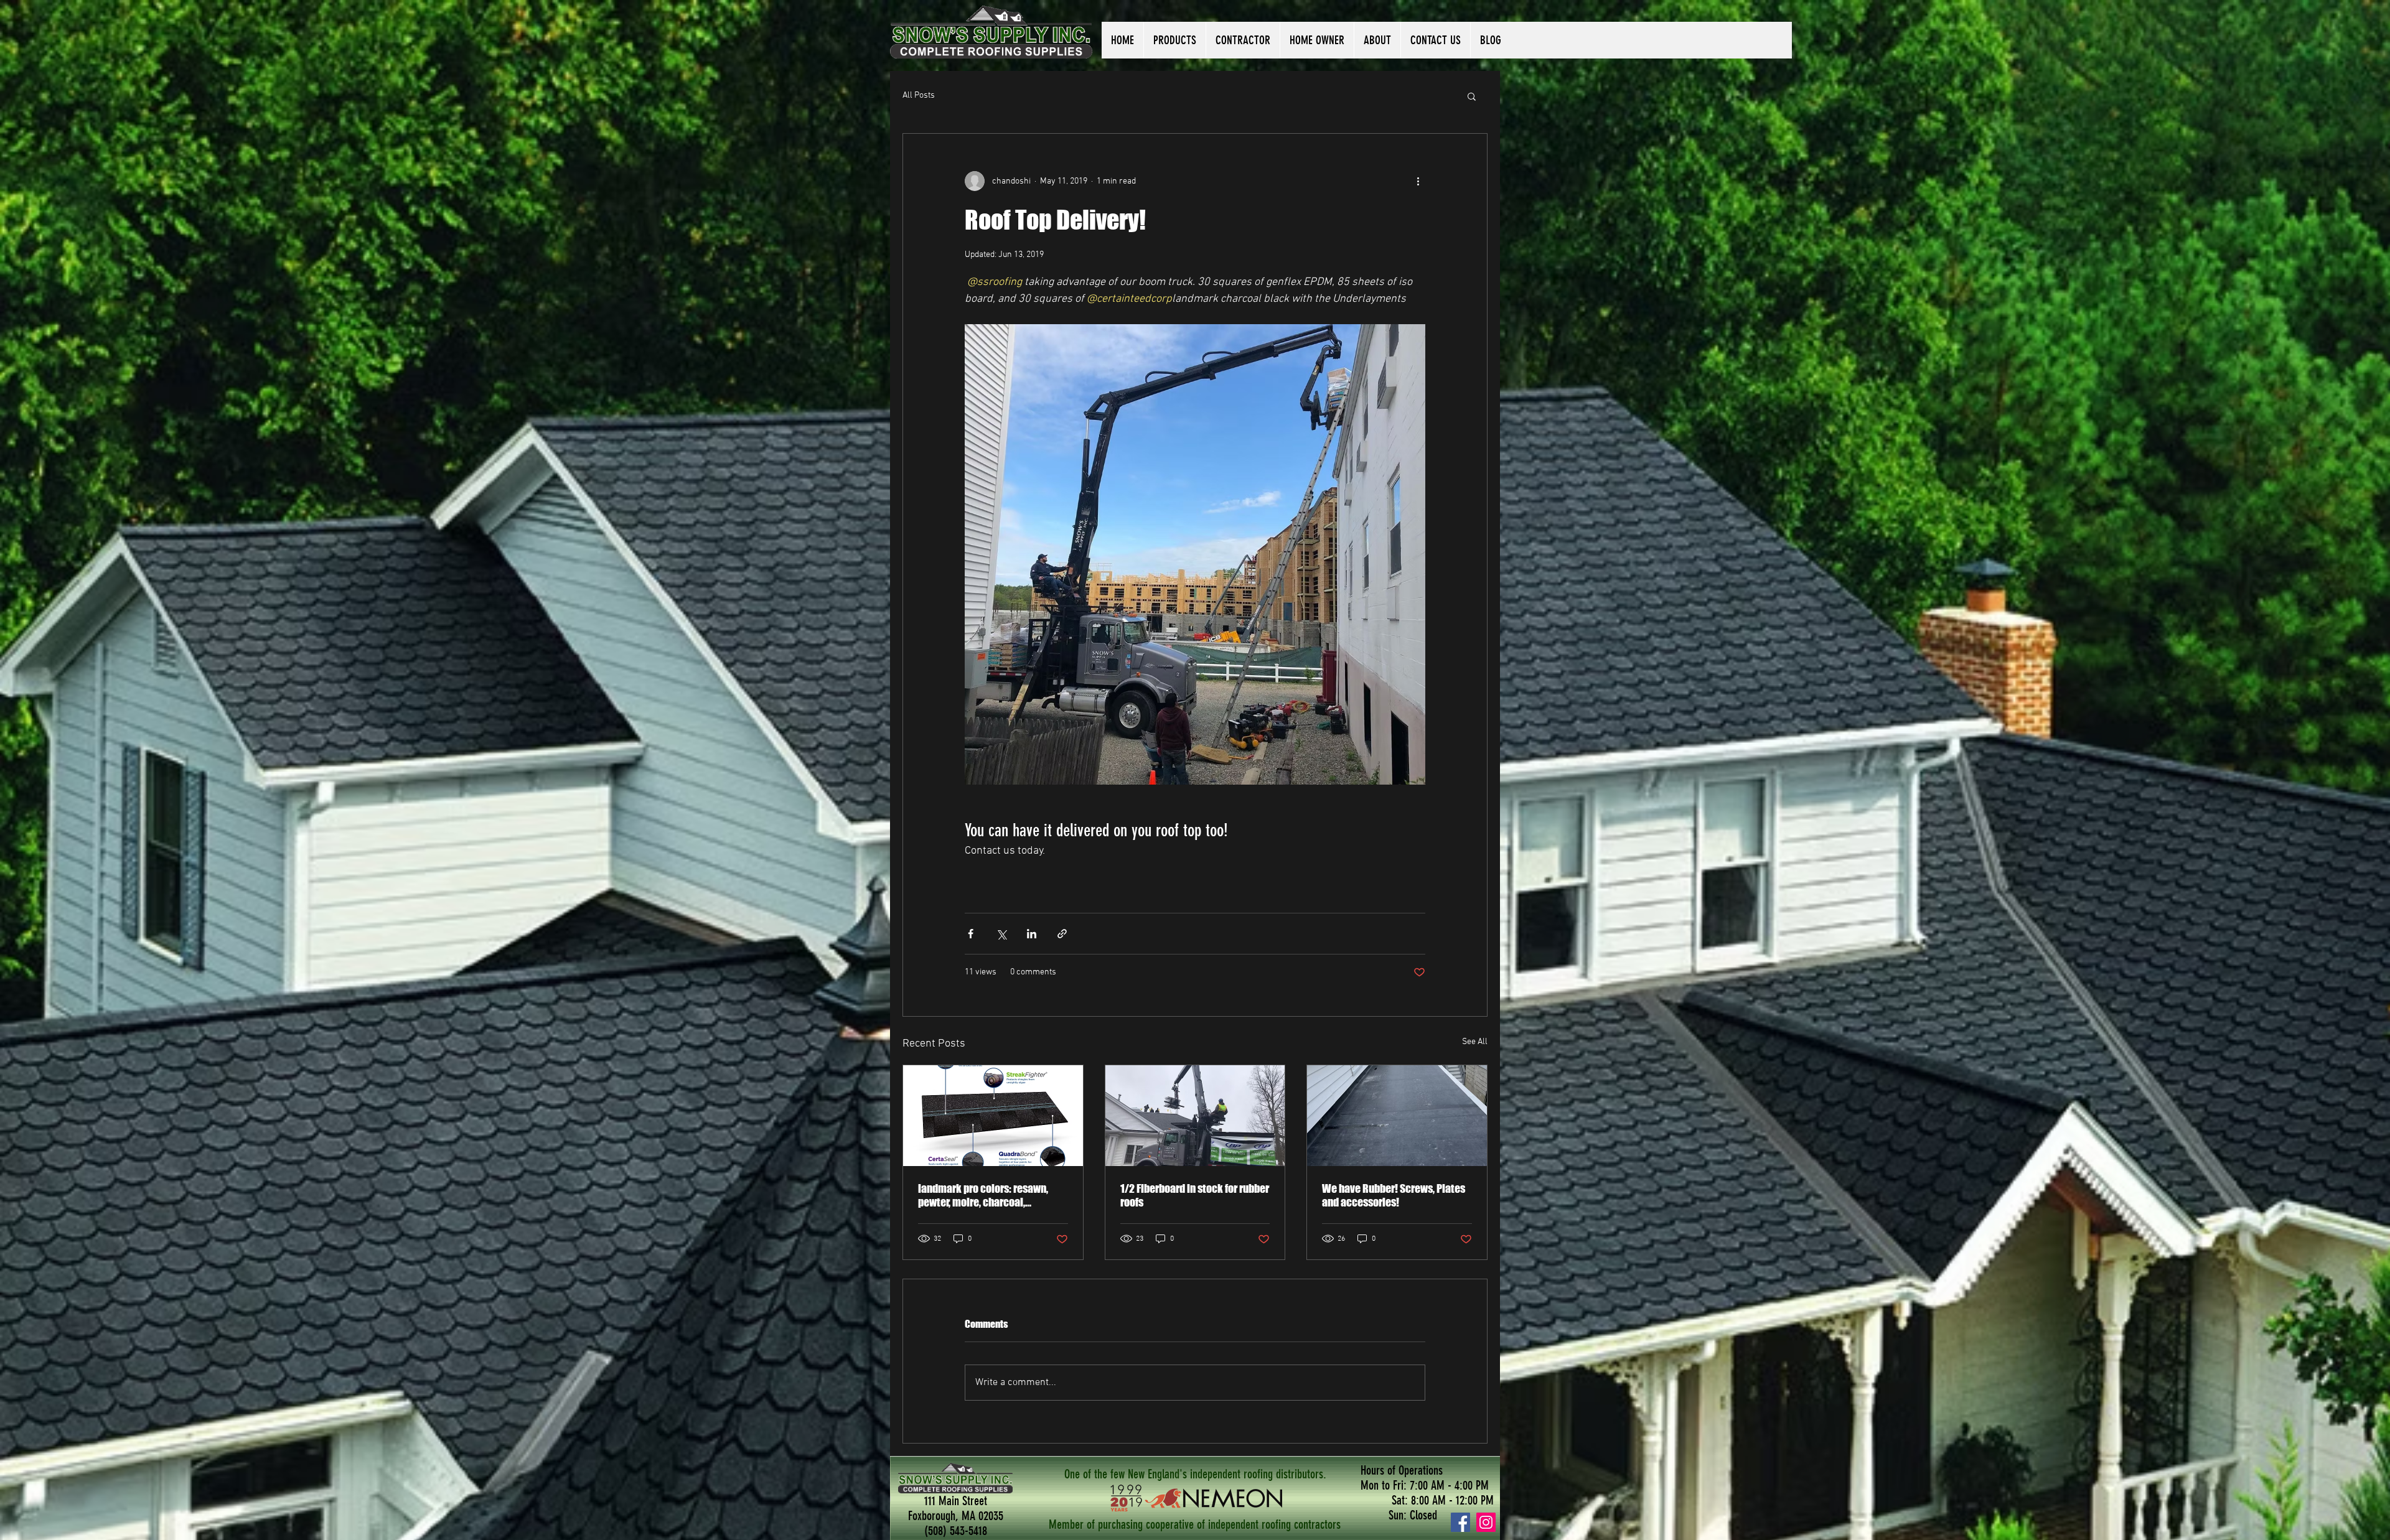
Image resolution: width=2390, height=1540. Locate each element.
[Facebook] (1460, 1522)
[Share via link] (1062, 934)
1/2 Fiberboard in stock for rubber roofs (1195, 1195)
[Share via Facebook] (971, 934)
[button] (1472, 96)
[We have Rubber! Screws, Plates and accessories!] (1397, 1116)
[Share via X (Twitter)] (1001, 934)
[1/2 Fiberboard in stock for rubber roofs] (1195, 1116)
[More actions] (1418, 181)
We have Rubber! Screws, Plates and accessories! (1394, 1195)
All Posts (919, 96)
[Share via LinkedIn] (1032, 934)
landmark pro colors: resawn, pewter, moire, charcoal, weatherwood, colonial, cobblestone (983, 1195)
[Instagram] (1486, 1522)
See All (1475, 1042)
